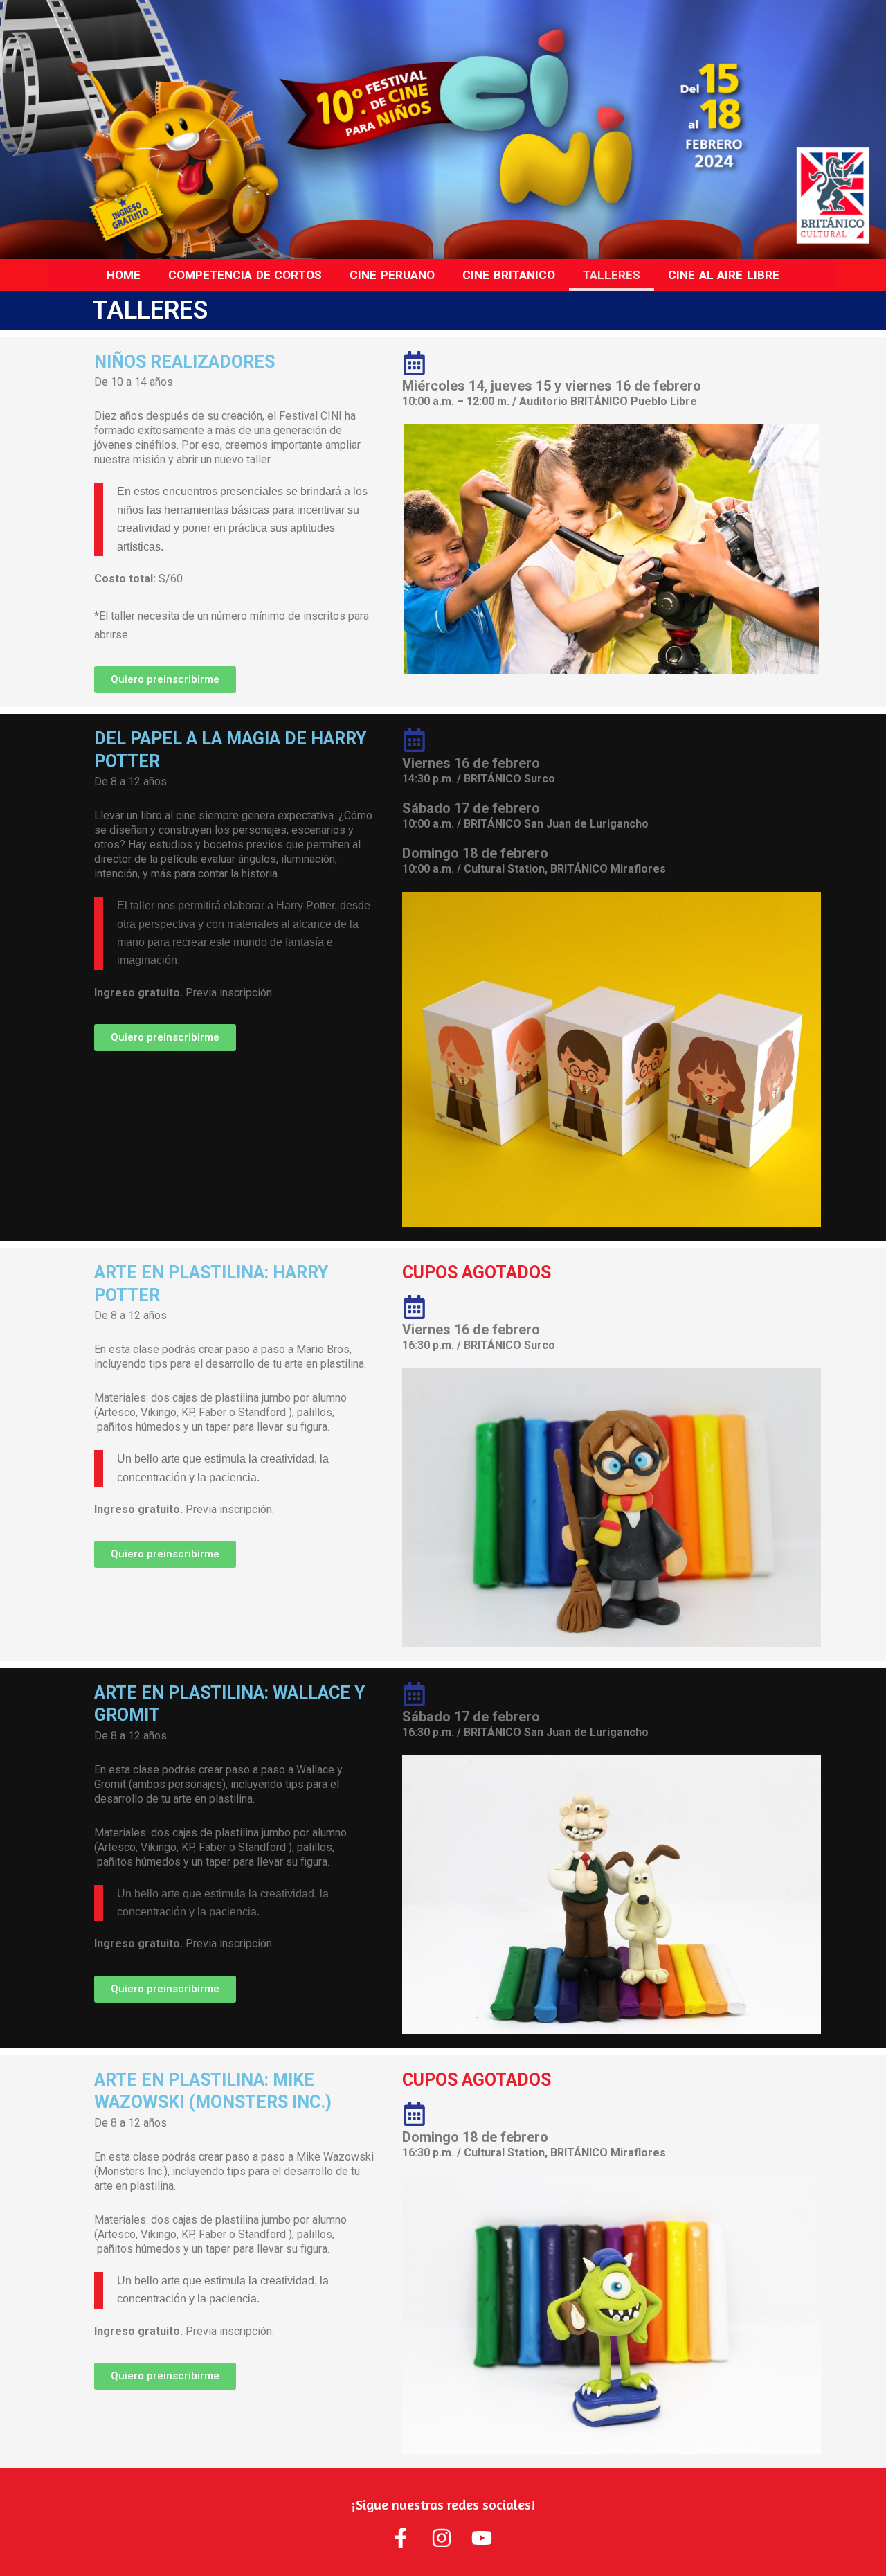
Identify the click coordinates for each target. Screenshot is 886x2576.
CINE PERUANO (392, 275)
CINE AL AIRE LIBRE (724, 275)
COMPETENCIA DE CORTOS (245, 275)
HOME (124, 275)
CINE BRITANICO (509, 275)
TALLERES (612, 275)
